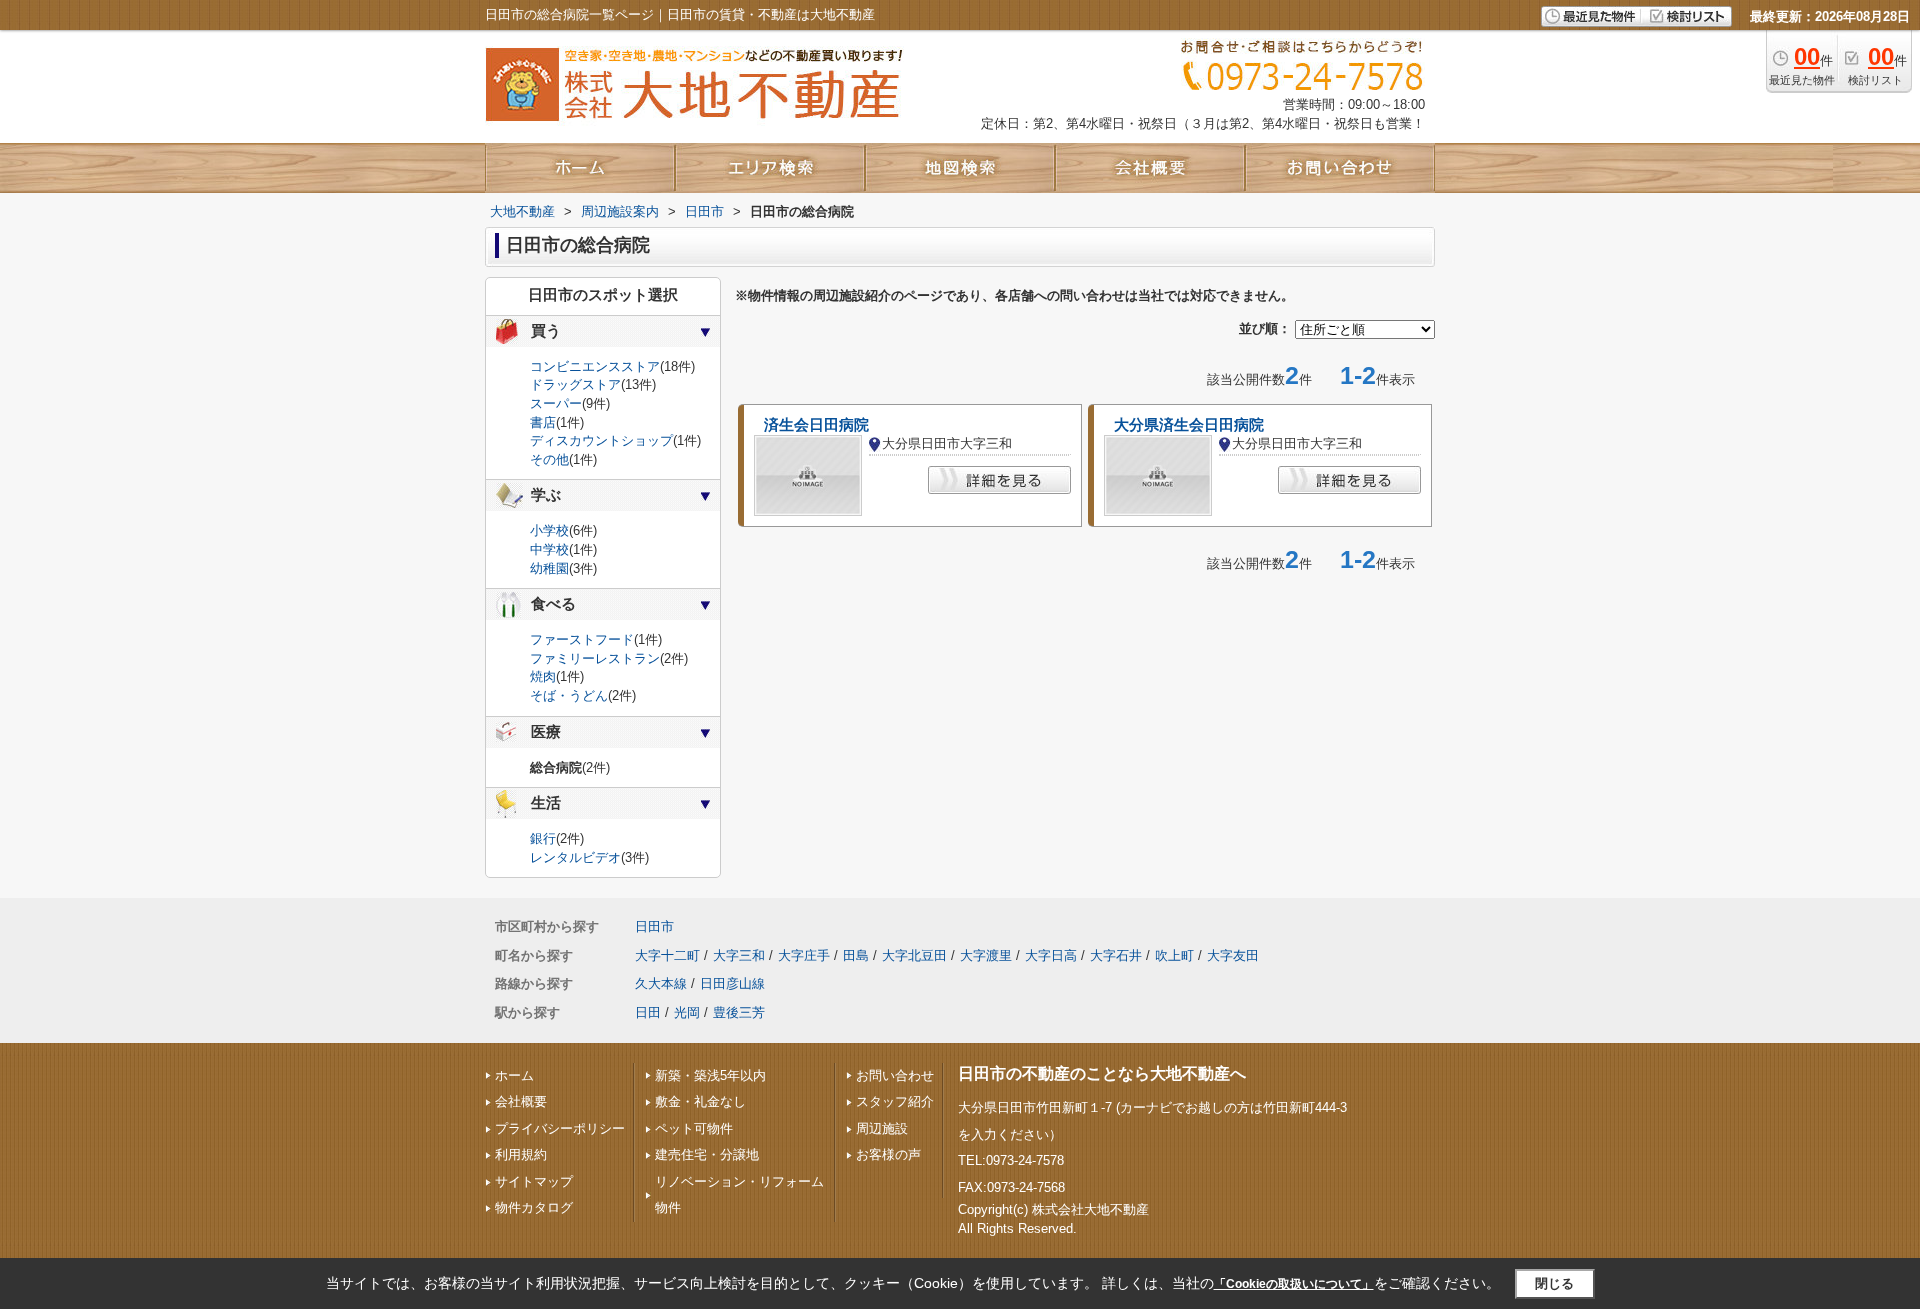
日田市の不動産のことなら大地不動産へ (1102, 1073)
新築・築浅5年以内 (710, 1075)
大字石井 (1116, 955)
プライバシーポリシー (560, 1128)
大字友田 (1233, 955)
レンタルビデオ (575, 857)
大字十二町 (667, 955)
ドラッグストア (575, 384)
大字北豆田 (914, 955)
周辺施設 (882, 1128)
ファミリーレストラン (595, 658)
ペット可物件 (694, 1128)
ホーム (514, 1075)
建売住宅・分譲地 (707, 1154)
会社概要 (521, 1101)
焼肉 (543, 676)
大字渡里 (986, 955)
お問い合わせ (895, 1075)
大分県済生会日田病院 (1189, 425)
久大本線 (661, 983)
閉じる (1554, 1283)
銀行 (543, 838)
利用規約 (521, 1154)
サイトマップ (534, 1181)
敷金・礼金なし (700, 1101)
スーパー (556, 403)
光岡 (687, 1012)
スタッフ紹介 (895, 1101)
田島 (856, 955)
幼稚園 (549, 568)
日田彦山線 (732, 983)
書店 (543, 422)
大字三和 (739, 955)
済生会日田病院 (816, 425)
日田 (648, 1012)
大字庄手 (804, 955)
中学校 (549, 549)
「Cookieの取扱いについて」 (1294, 1284)
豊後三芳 (739, 1012)
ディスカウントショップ (601, 440)
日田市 (654, 926)
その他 (549, 459)
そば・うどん (569, 695)
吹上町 (1174, 955)
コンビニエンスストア (595, 366)
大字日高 (1051, 955)
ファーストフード (582, 639)
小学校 (549, 530)
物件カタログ (534, 1207)
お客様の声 (888, 1154)
